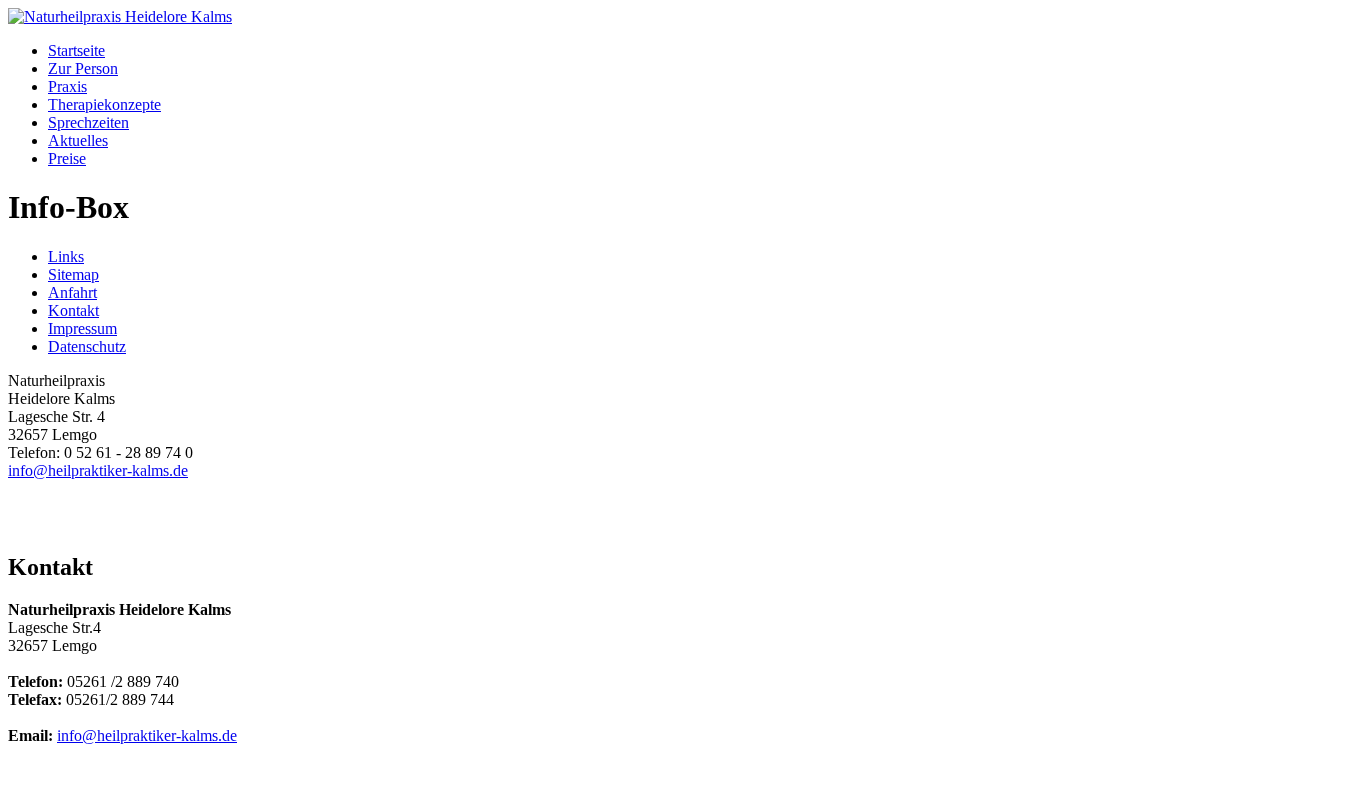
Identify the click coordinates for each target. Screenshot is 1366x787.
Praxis (67, 86)
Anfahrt (72, 292)
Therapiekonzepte (104, 104)
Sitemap (73, 274)
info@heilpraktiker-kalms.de (98, 470)
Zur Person (83, 68)
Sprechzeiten (88, 122)
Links (66, 256)
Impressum (82, 328)
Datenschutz (87, 346)
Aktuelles (78, 140)
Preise (67, 158)
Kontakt (73, 310)
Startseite (76, 50)
